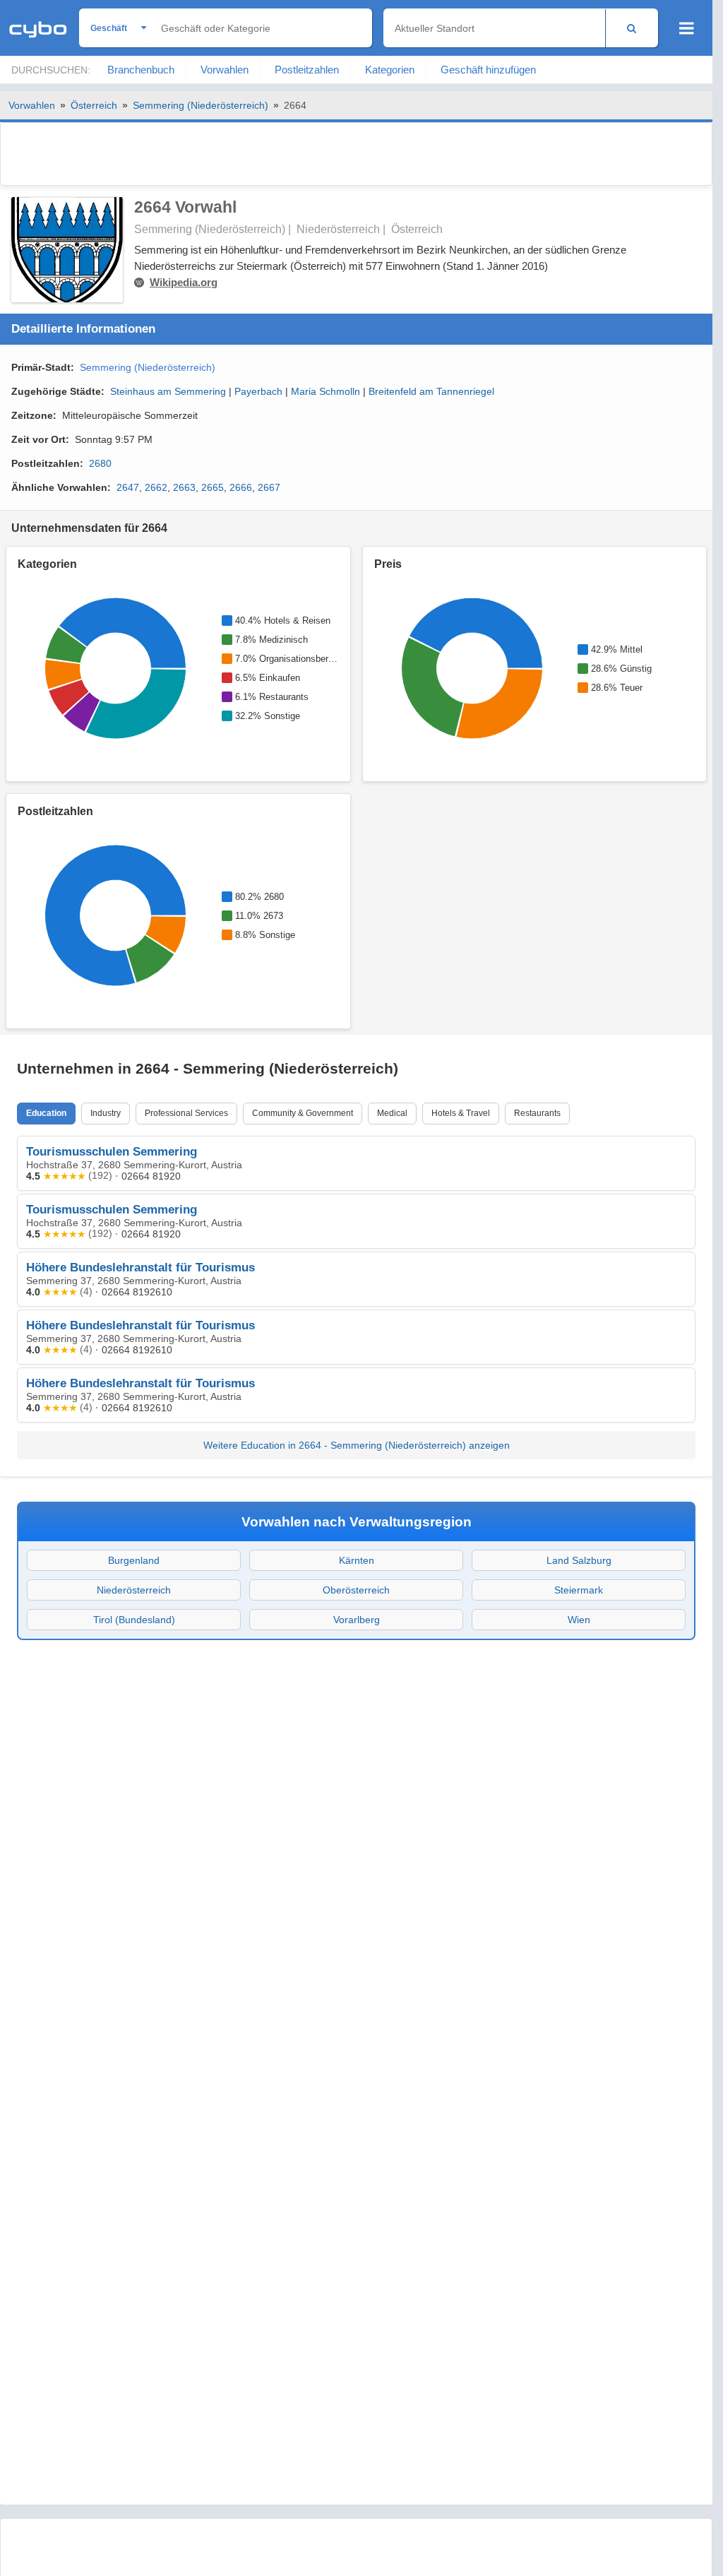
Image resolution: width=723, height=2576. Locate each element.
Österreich (94, 105)
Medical (392, 1113)
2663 (184, 487)
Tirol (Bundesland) (134, 1620)
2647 (128, 487)
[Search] (632, 28)
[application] (114, 668)
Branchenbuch (141, 70)
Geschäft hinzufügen (488, 70)
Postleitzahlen (307, 70)
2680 (100, 463)
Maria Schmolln (325, 391)
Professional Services (186, 1113)
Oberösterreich (356, 1590)
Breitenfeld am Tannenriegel (431, 391)
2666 (241, 487)
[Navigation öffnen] (687, 28)
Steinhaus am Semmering (168, 391)
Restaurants (537, 1113)
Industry (106, 1113)
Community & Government (303, 1113)
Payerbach (258, 391)
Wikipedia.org (184, 282)
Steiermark (579, 1590)
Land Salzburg (579, 1560)
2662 (156, 487)
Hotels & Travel (461, 1113)
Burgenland (134, 1560)
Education (46, 1113)
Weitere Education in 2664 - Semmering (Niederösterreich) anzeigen (357, 1445)
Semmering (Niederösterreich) (201, 105)
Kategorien (390, 70)
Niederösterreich (134, 1590)
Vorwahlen (225, 70)
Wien (579, 1620)
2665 (213, 487)
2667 (269, 487)
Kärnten (357, 1560)
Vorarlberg (357, 1620)
